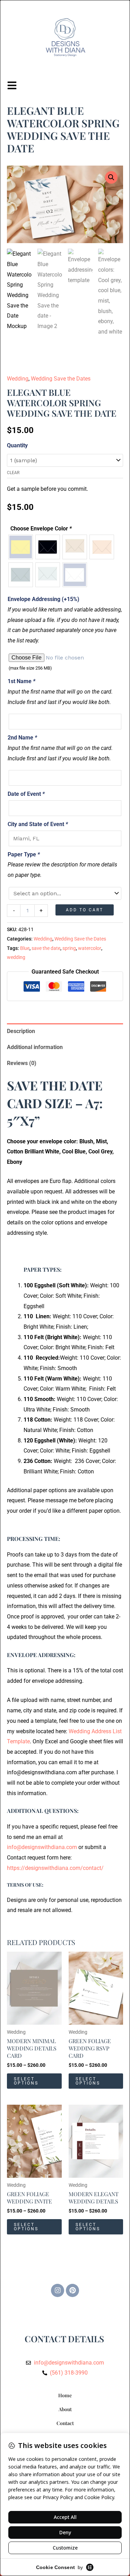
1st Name (21, 681)
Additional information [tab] (35, 1047)
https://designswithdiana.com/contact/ (55, 1868)
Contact (65, 2423)
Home (65, 2395)
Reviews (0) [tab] (22, 1063)
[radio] (21, 547)
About (65, 2409)
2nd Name (22, 738)
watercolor (90, 948)
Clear (13, 473)
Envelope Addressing (44, 599)
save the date (46, 948)
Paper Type (24, 854)
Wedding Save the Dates (61, 379)
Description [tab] (21, 1031)
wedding (16, 957)
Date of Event (26, 794)
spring (69, 948)
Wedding (18, 379)
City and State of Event (38, 824)
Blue (25, 948)
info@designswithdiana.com (42, 1847)
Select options (26, 2081)
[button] (111, 177)
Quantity (17, 445)
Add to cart (85, 910)
